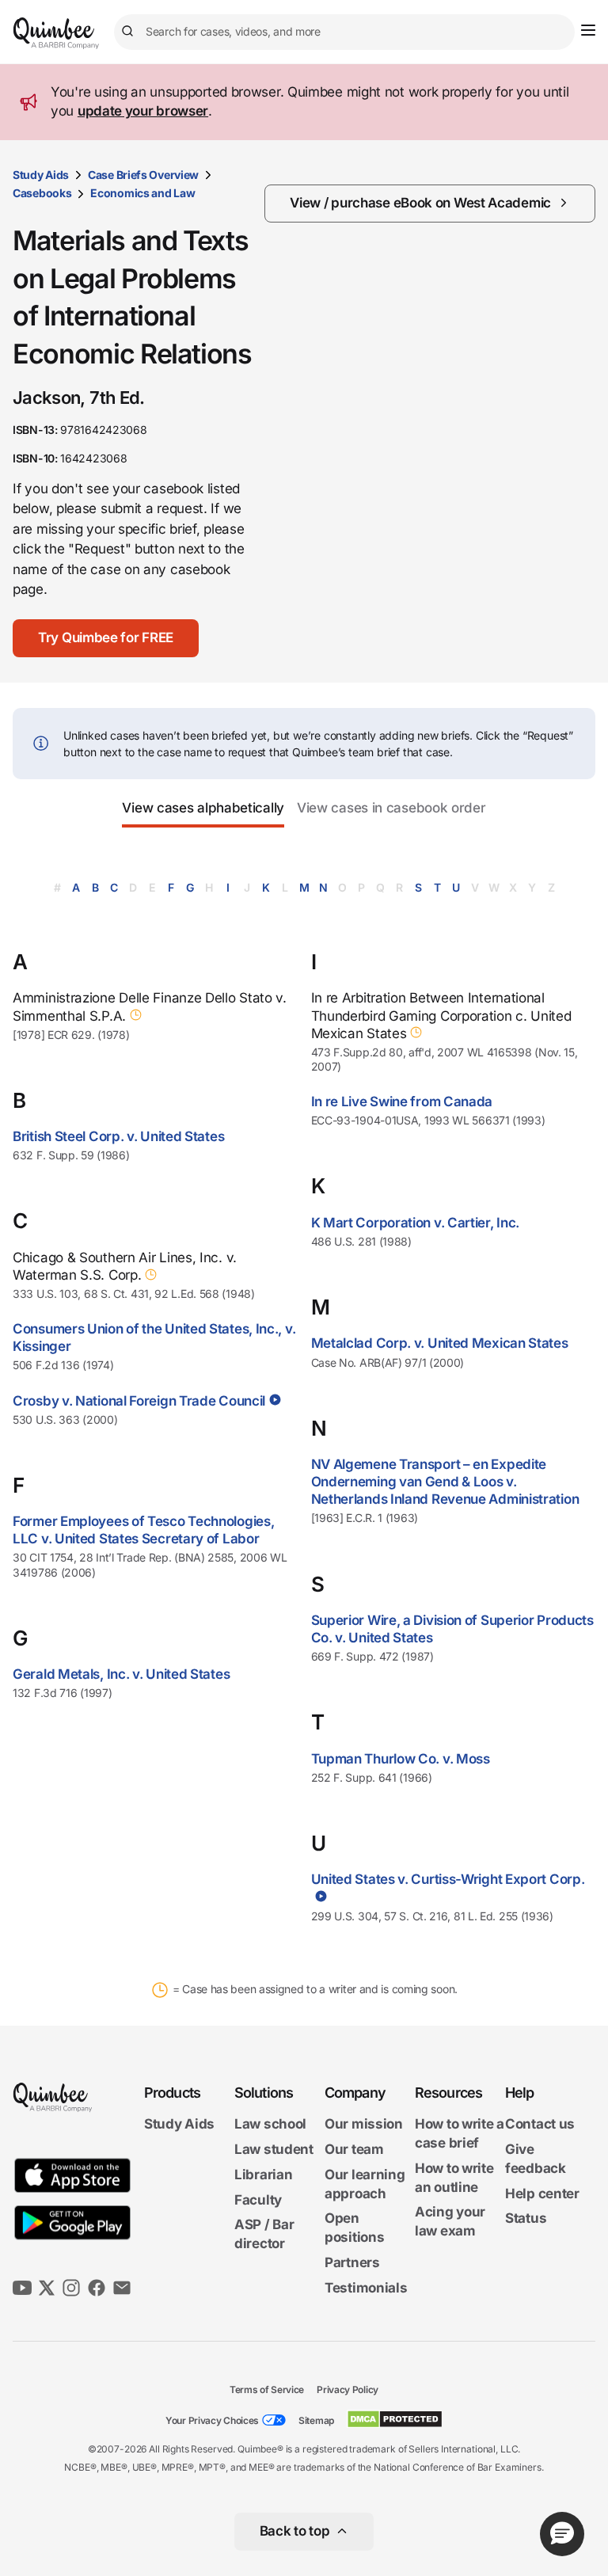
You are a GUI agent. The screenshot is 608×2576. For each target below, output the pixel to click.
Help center (542, 2194)
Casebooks (42, 193)
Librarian (263, 2175)
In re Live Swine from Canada (402, 1102)
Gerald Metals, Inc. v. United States (121, 1674)
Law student (274, 2149)
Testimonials (366, 2288)
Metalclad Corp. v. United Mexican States (440, 1343)
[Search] (130, 32)
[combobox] (344, 32)
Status (526, 2218)
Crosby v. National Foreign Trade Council (139, 1401)
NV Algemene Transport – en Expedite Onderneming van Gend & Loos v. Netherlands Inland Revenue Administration (445, 1482)
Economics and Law (142, 193)
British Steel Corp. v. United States (118, 1136)
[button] (106, 638)
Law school (270, 2124)
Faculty (258, 2200)
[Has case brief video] (274, 1400)
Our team (354, 2149)
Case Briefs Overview (143, 175)
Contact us (540, 2124)
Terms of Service (267, 2390)
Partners (352, 2262)
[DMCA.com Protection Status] (395, 2419)
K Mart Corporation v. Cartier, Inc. (416, 1223)
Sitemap (316, 2420)
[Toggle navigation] (588, 30)
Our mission (364, 2124)
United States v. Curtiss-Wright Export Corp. (448, 1879)
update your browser (143, 111)
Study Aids (41, 175)
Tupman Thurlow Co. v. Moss (401, 1759)
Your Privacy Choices (212, 2420)
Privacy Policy (348, 2390)
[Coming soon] (134, 1015)
